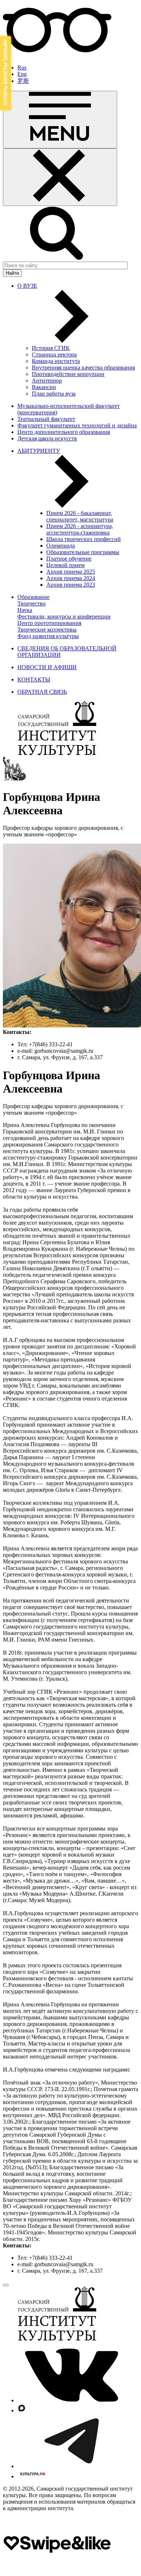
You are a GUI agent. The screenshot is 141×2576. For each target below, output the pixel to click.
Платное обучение (69, 559)
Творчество (31, 603)
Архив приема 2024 (71, 578)
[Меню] (60, 120)
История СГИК (51, 348)
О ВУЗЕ (27, 286)
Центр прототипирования (49, 623)
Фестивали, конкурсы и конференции (64, 616)
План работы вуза (54, 394)
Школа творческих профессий (84, 539)
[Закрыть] (60, 177)
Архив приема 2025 (71, 572)
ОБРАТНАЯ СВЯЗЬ (42, 692)
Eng (22, 74)
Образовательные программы (83, 552)
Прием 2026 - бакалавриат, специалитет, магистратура (80, 516)
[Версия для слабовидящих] (57, 55)
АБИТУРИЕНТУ (39, 451)
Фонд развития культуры (48, 636)
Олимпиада (61, 546)
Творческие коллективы (47, 630)
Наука (25, 610)
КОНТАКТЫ (34, 679)
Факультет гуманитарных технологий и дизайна (77, 425)
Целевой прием (65, 565)
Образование (33, 597)
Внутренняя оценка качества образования (83, 368)
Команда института (56, 361)
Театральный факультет (46, 419)
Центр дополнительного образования (64, 432)
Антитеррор (47, 381)
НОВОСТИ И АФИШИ (47, 667)
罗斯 (23, 81)
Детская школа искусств (47, 438)
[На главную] (57, 753)
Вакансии (44, 387)
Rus (22, 67)
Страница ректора (54, 354)
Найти (12, 273)
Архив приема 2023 (71, 585)
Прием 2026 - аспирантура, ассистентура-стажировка (80, 529)
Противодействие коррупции (68, 374)
